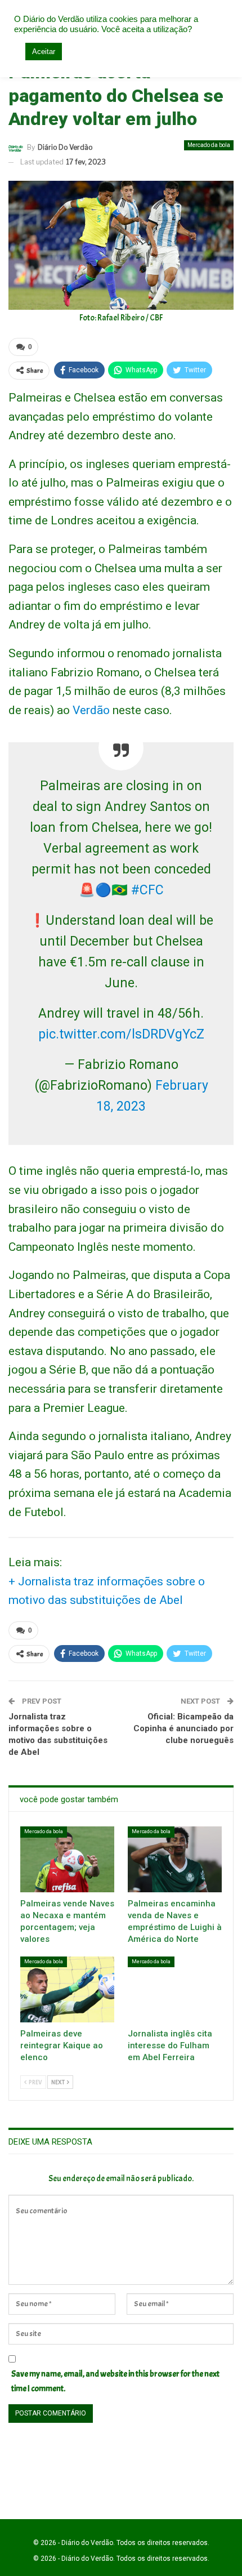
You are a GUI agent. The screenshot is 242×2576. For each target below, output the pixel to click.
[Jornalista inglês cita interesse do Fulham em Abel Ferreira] (175, 1989)
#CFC (147, 890)
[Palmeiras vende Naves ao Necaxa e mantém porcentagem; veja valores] (67, 1859)
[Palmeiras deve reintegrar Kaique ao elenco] (67, 1989)
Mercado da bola (209, 145)
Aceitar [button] (44, 52)
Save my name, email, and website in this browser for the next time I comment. (115, 2381)
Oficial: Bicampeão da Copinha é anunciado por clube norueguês (183, 1728)
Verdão (91, 710)
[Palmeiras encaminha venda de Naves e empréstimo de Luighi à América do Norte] (175, 1859)
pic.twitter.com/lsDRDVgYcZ (121, 1034)
